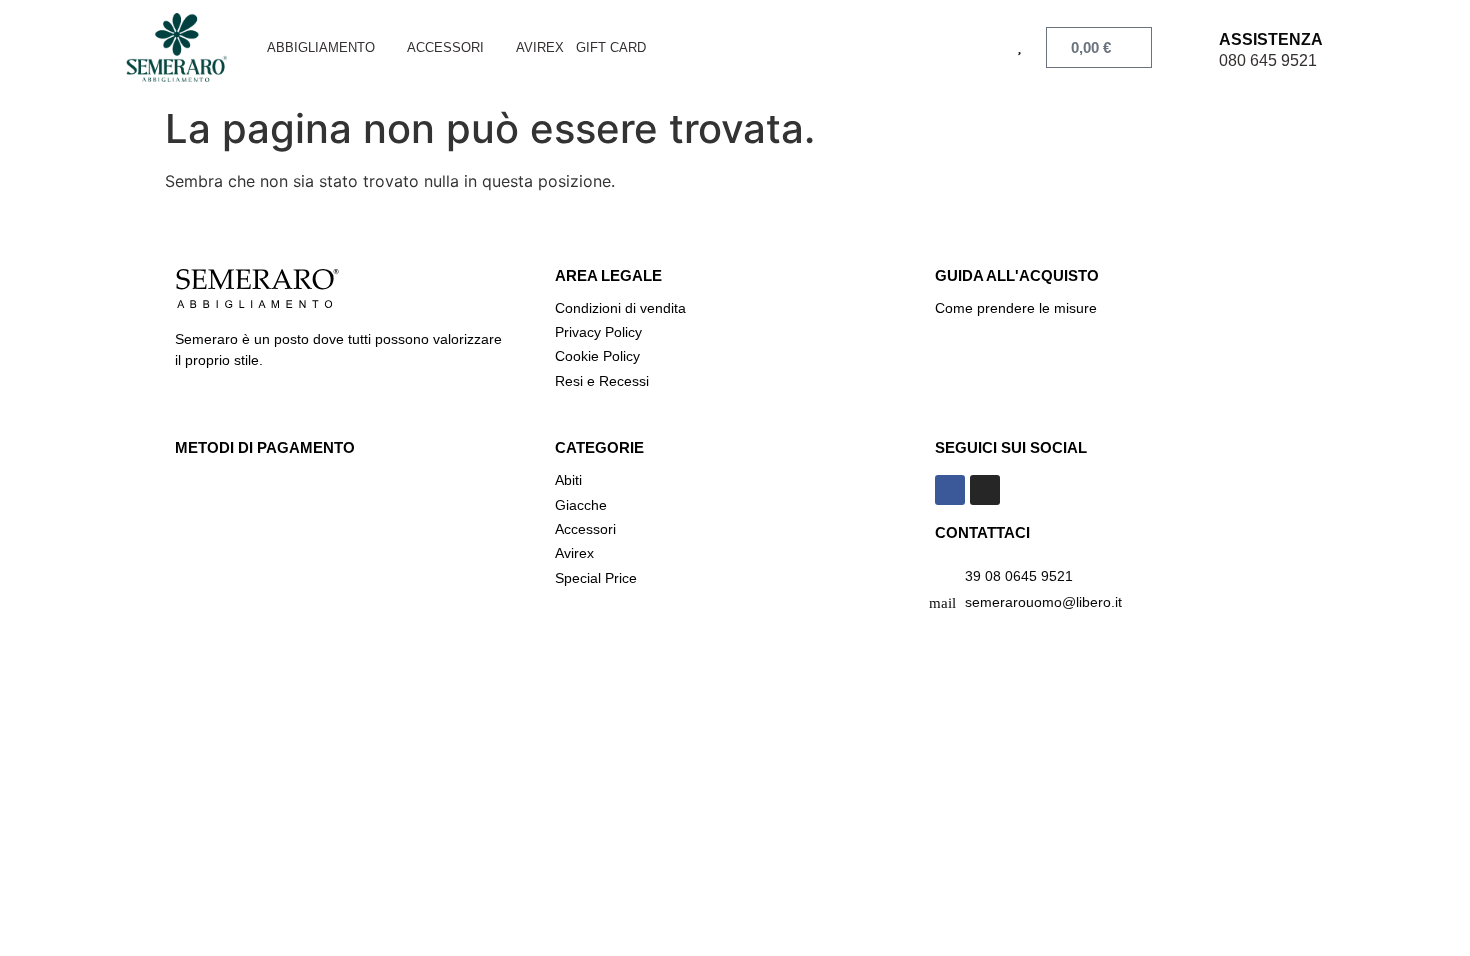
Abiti (568, 480)
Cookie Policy (597, 356)
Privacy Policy (600, 332)
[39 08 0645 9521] (942, 577)
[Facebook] (950, 490)
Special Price (596, 578)
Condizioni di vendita (620, 308)
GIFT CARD (611, 47)
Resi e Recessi (602, 381)
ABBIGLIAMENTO (321, 47)
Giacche (581, 505)
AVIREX (540, 47)
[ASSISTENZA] (1194, 48)
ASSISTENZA (1271, 39)
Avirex (574, 553)
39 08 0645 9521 (1019, 576)
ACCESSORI (445, 47)
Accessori (585, 529)
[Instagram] (985, 490)
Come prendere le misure (1016, 308)
